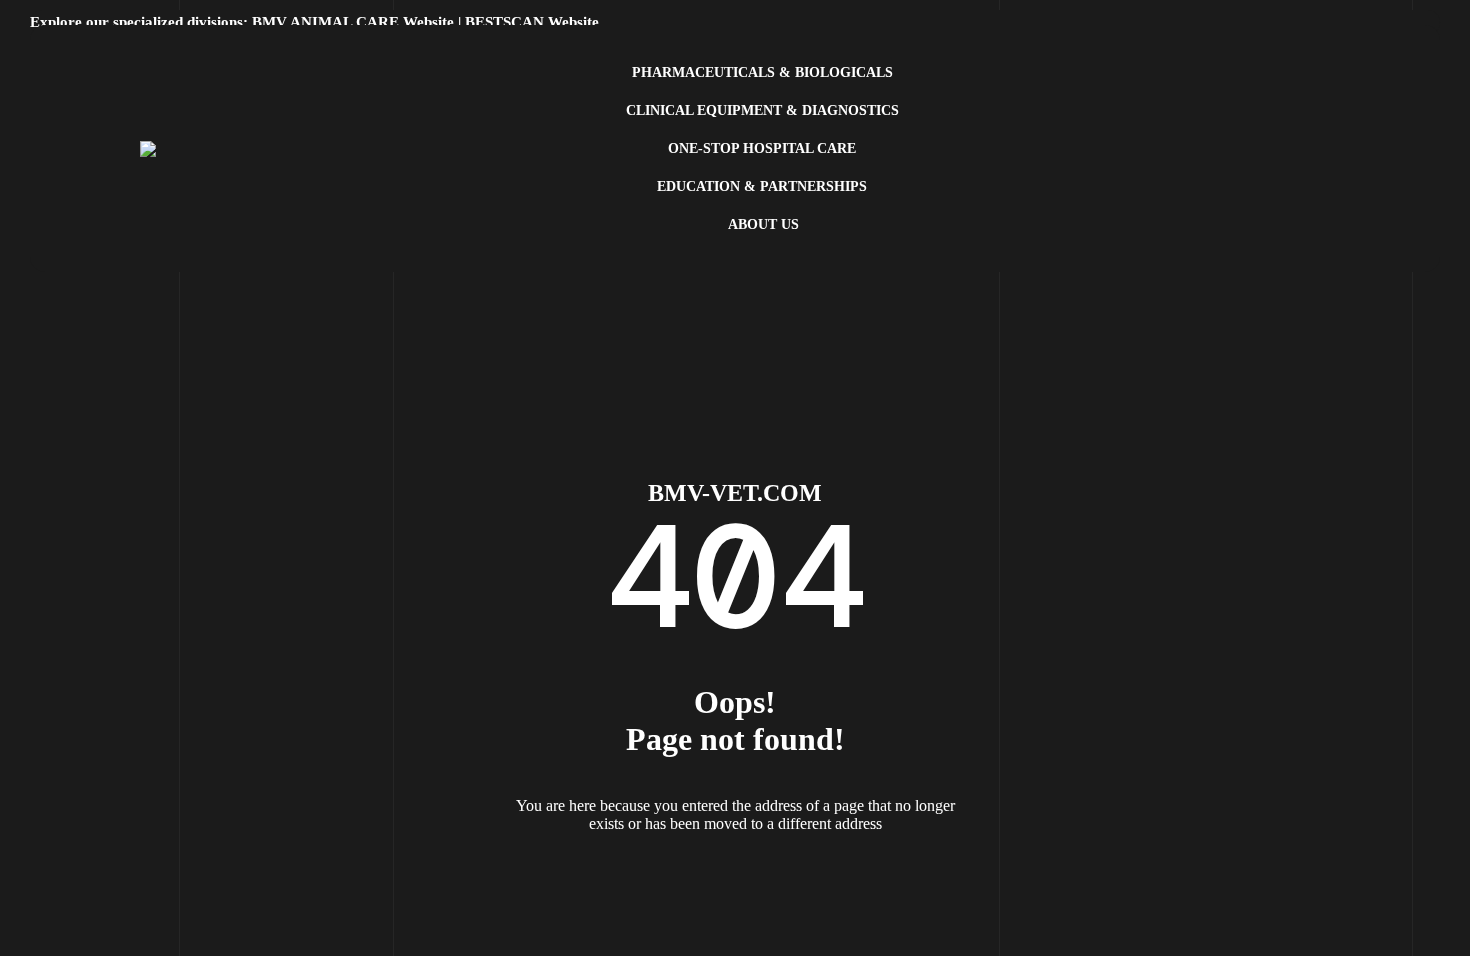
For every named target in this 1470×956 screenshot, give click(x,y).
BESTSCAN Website (532, 22)
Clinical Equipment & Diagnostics (762, 110)
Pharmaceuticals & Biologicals (762, 72)
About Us (763, 224)
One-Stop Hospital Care (762, 148)
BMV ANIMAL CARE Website (353, 22)
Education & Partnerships (762, 186)
